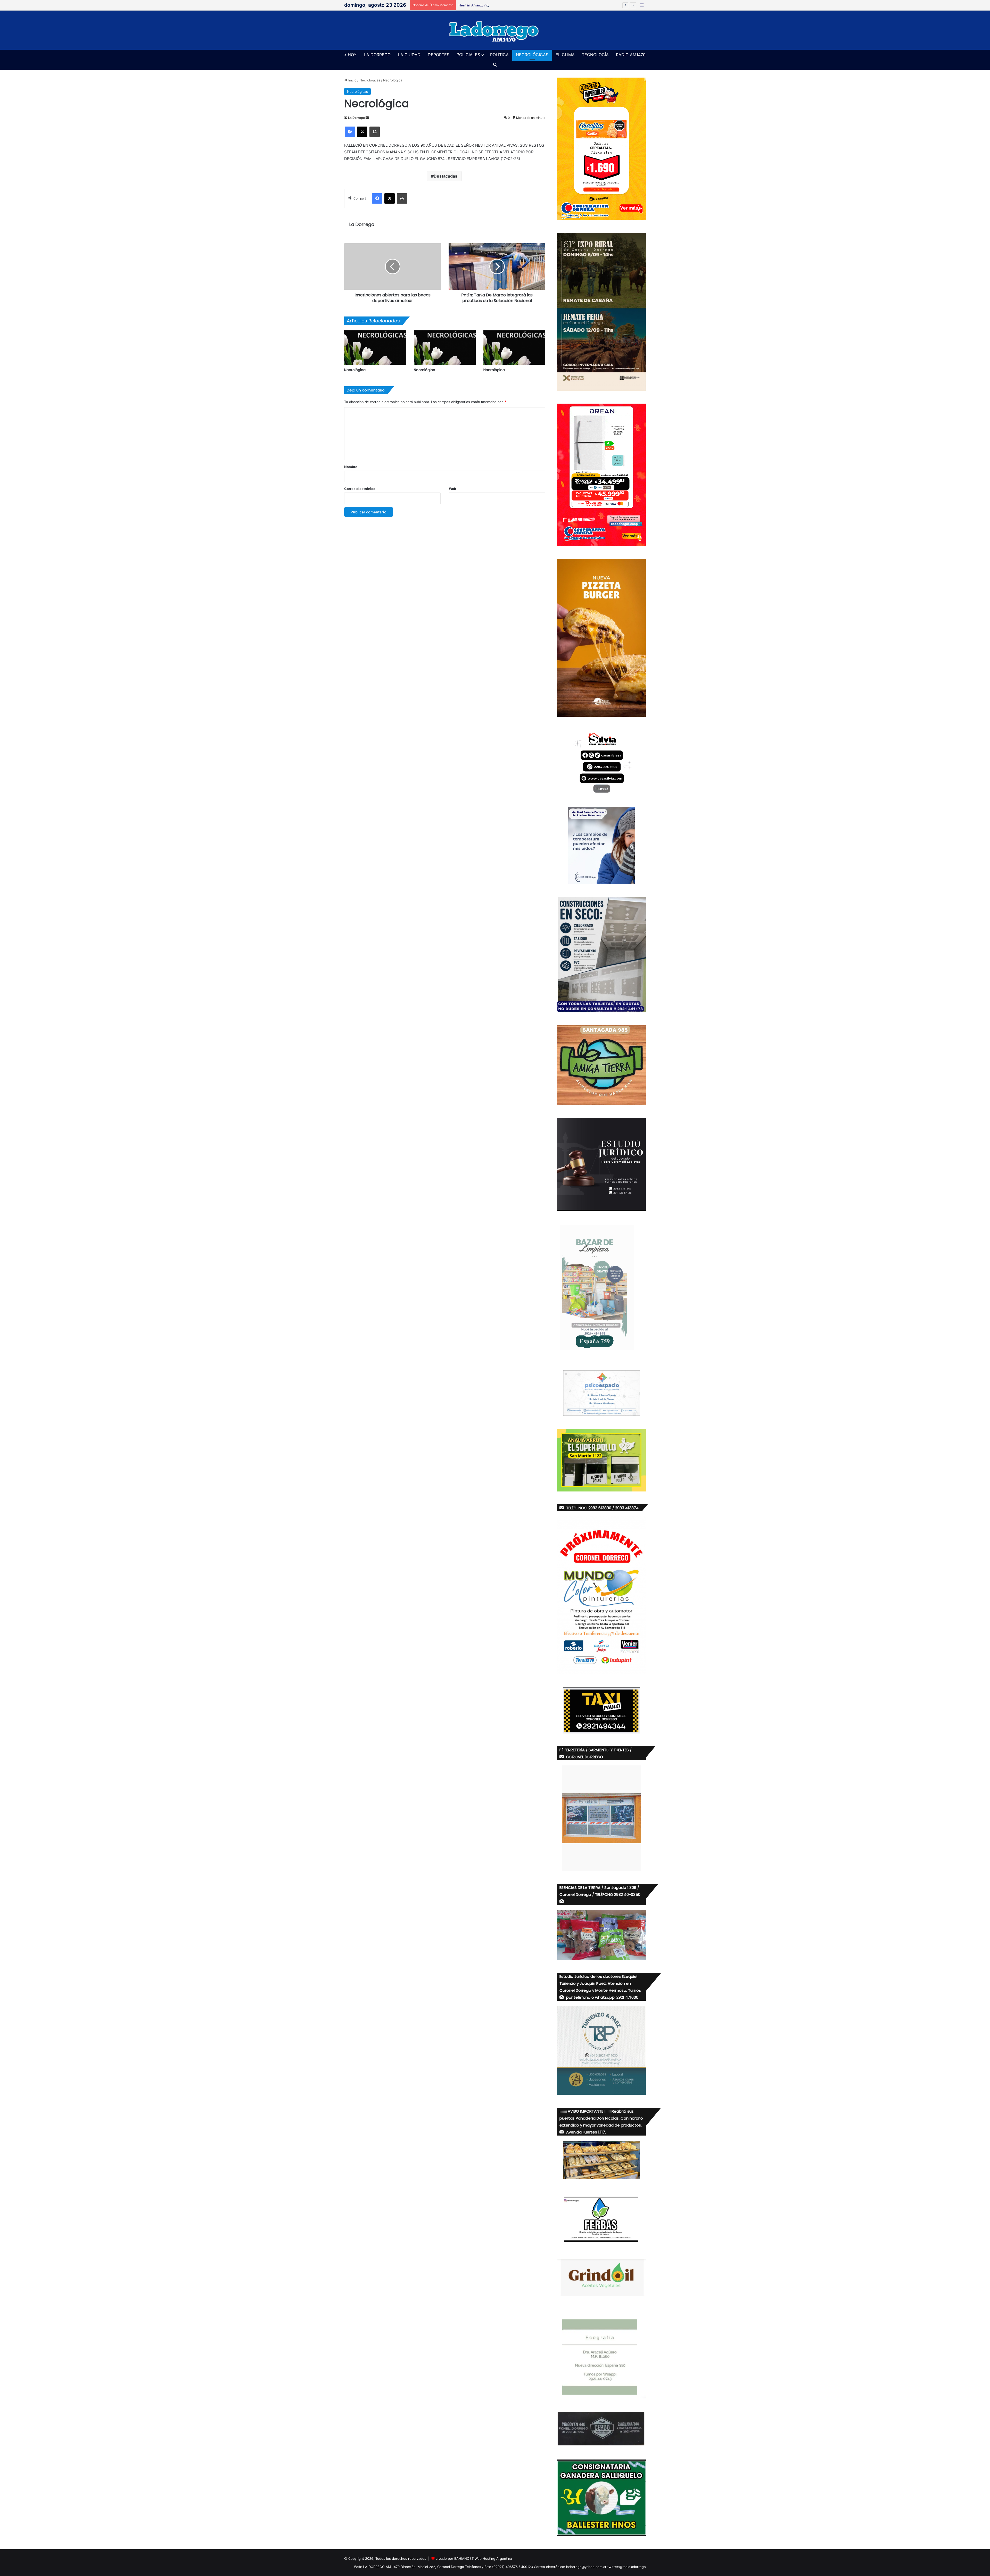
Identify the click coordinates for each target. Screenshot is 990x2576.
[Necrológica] (375, 348)
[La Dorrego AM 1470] (495, 30)
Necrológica (355, 370)
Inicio (352, 80)
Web (452, 489)
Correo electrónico (360, 489)
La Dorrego (377, 55)
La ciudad (409, 55)
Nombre (351, 467)
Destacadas (445, 176)
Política (499, 55)
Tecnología (595, 55)
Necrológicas (532, 55)
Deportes (439, 55)
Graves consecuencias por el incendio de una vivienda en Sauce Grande (517, 5)
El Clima (565, 55)
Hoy (352, 55)
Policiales (468, 55)
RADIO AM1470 (631, 55)
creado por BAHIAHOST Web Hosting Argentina (474, 2558)
